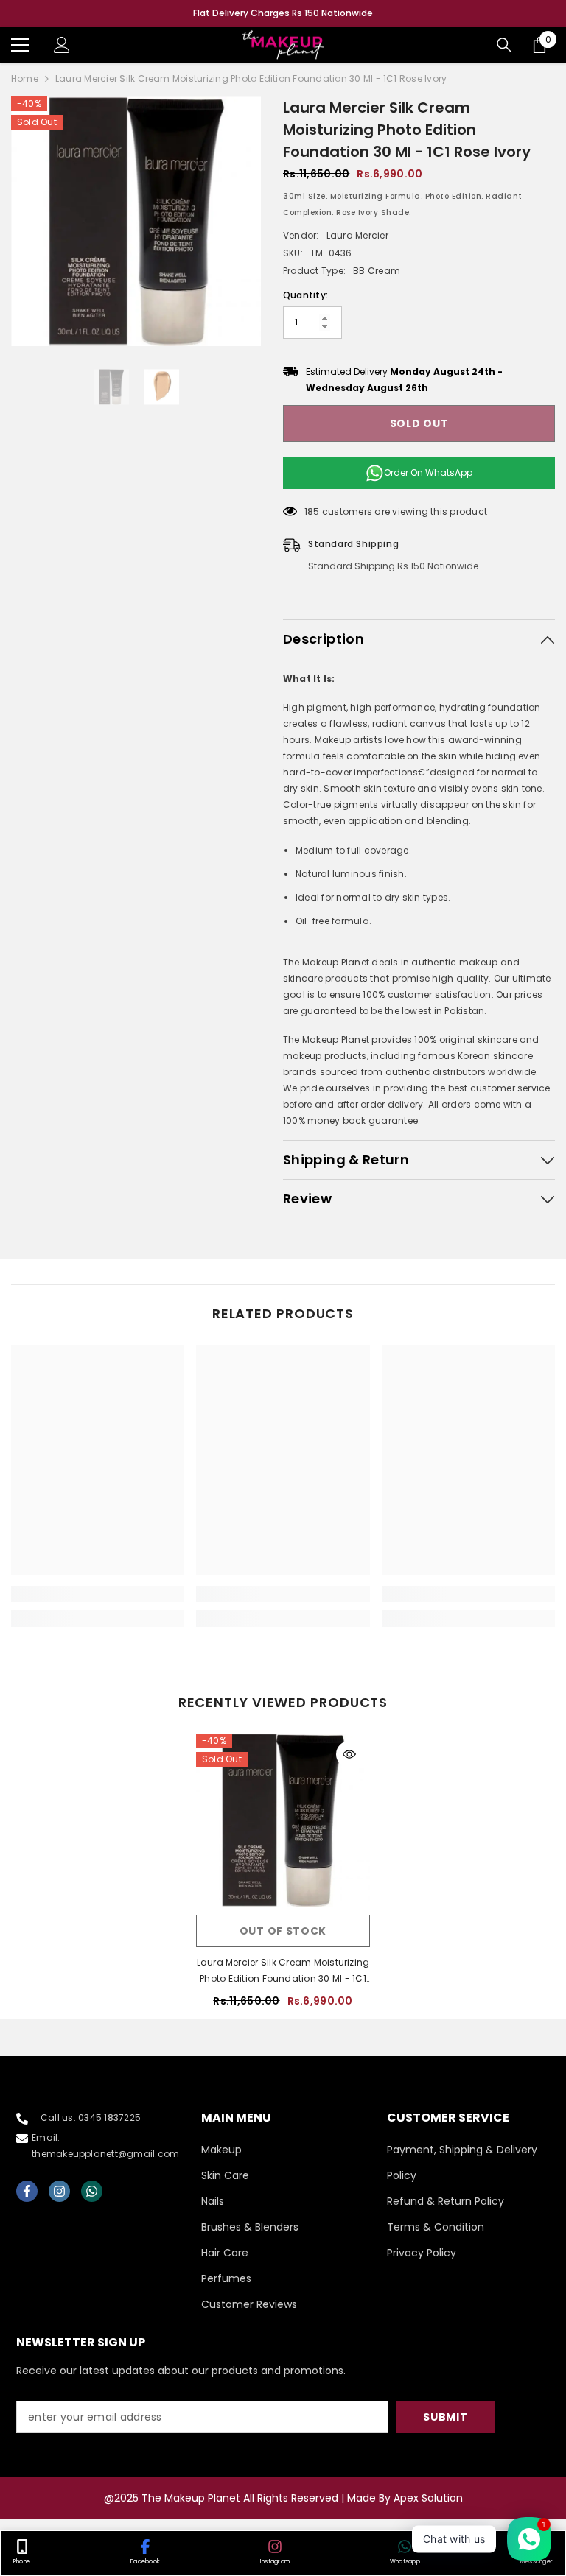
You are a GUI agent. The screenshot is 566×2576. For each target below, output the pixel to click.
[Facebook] (27, 2191)
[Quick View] (349, 1754)
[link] (98, 1594)
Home (25, 78)
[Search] (504, 45)
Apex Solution (428, 2498)
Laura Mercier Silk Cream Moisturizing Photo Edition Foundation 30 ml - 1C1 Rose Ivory (283, 1971)
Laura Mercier (357, 235)
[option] (283, 13)
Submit (445, 2417)
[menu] (20, 45)
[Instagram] (59, 2191)
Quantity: (305, 295)
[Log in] (62, 45)
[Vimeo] (92, 2191)
